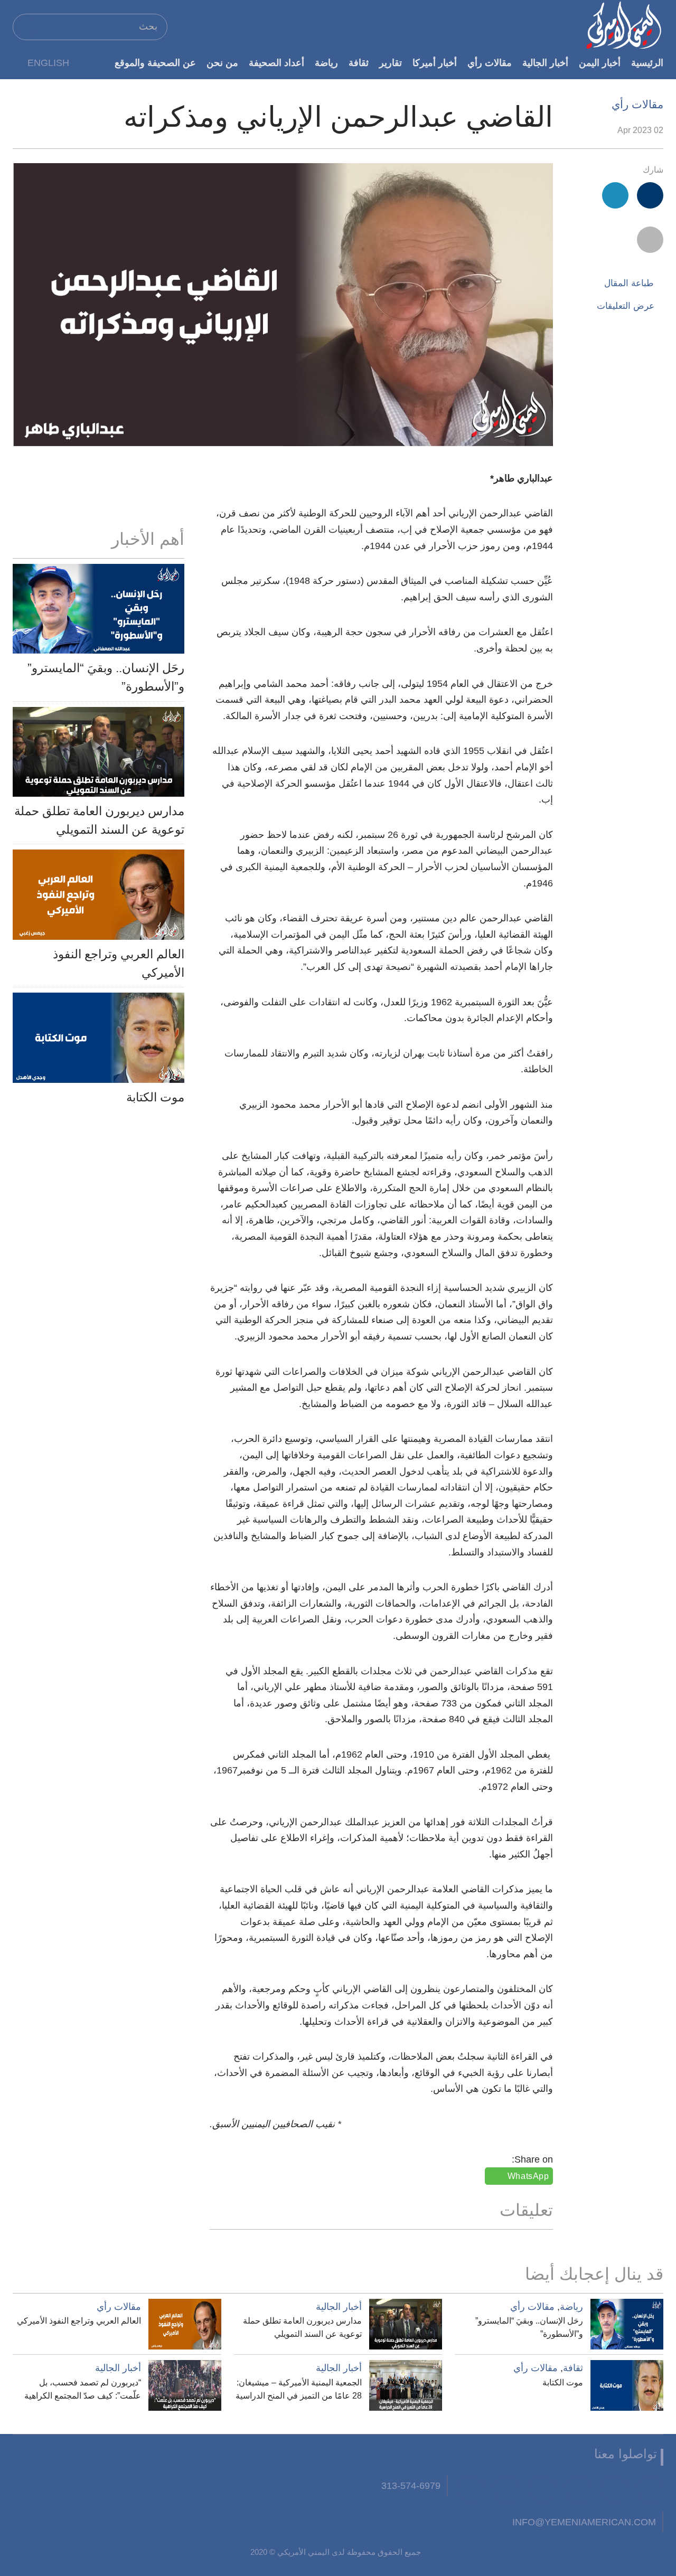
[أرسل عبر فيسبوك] (650, 195)
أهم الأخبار (148, 539)
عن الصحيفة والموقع (155, 63)
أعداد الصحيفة (276, 63)
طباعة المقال (629, 283)
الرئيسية (647, 63)
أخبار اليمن (600, 63)
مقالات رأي (490, 63)
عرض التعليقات (626, 306)
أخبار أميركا (435, 63)
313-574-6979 (411, 2485)
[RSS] (506, 2488)
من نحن (222, 63)
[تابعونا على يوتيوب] (578, 2488)
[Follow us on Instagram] (542, 2488)
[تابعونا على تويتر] (614, 2488)
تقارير (391, 63)
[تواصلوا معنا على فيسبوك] (650, 2488)
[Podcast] (471, 2488)
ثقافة (359, 63)
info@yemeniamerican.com (584, 2522)
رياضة (326, 63)
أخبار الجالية (545, 63)
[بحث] (25, 26)
